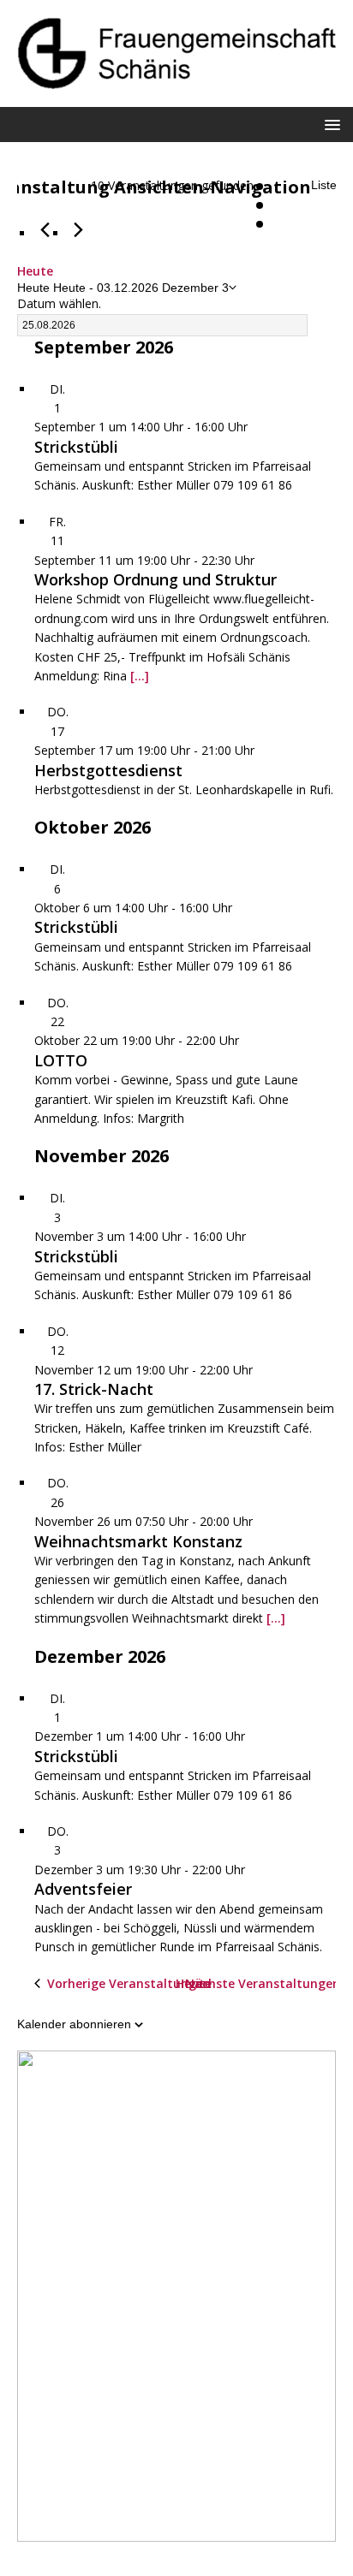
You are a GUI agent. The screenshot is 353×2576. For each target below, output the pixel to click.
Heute (35, 271)
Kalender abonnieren (74, 2024)
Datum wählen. (59, 303)
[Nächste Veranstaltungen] (78, 230)
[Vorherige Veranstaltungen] (45, 230)
